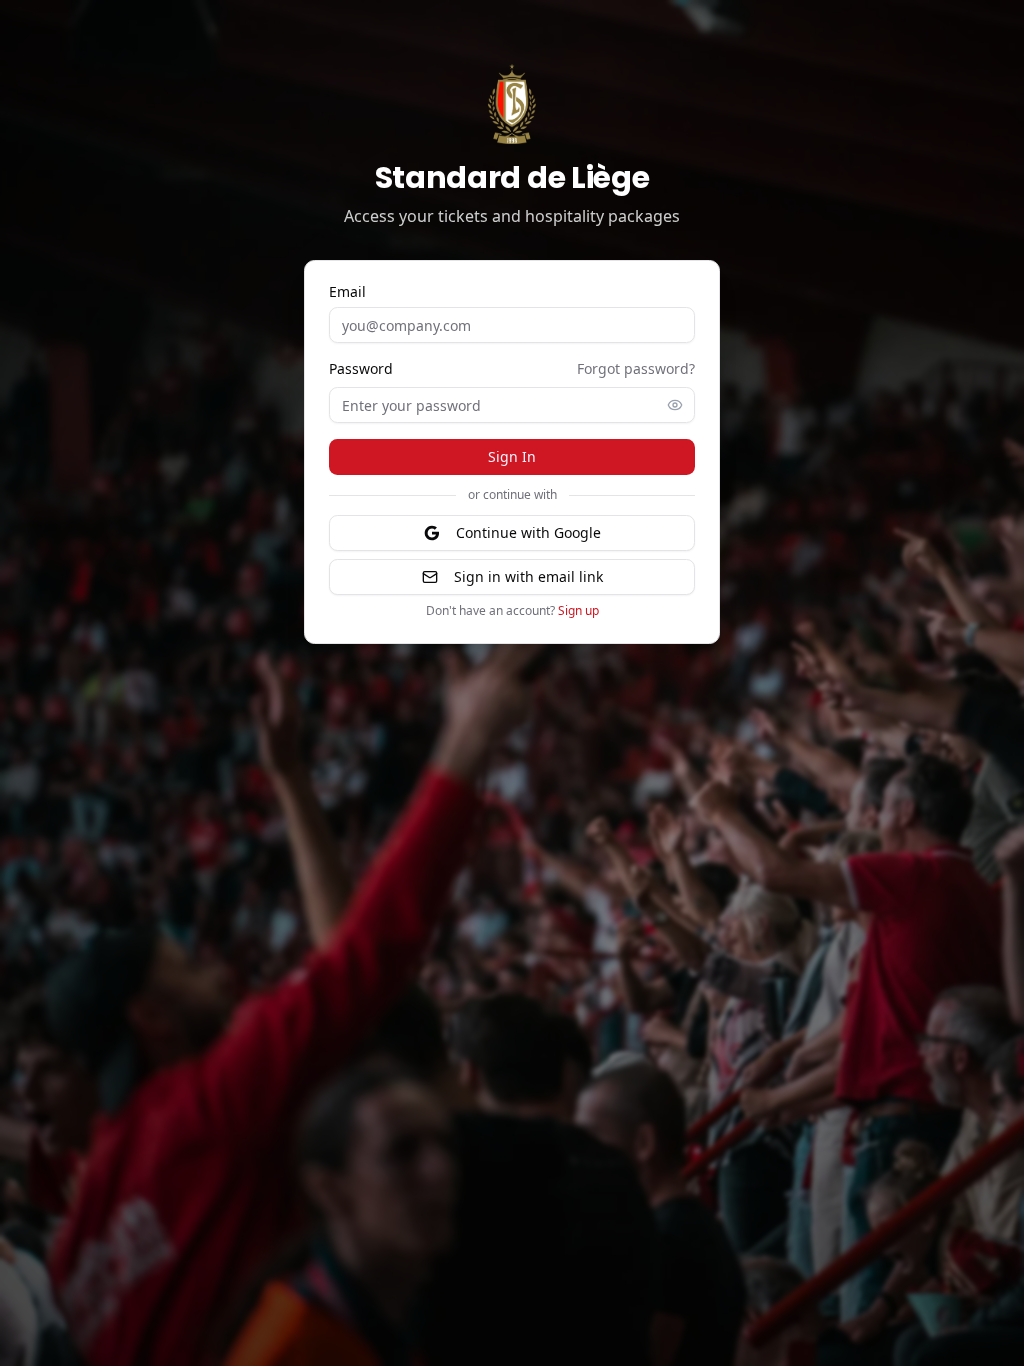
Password (361, 369)
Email (347, 292)
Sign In (512, 456)
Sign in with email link (528, 576)
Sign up (578, 611)
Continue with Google (528, 532)
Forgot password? (636, 368)
